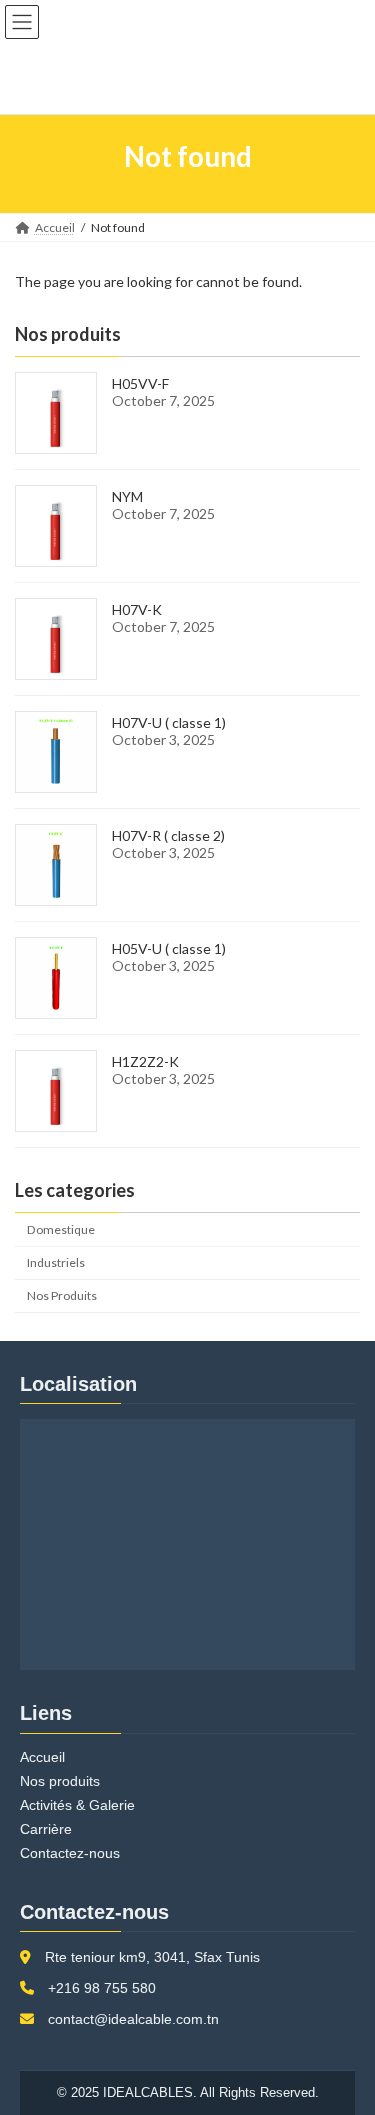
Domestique (61, 1229)
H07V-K (137, 609)
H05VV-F (140, 383)
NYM (127, 496)
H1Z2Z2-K (145, 1061)
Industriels (56, 1262)
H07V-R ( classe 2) (168, 835)
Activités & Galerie (77, 1805)
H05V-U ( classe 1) (169, 948)
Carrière (46, 1829)
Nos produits (60, 1781)
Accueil (42, 1757)
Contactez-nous (70, 1853)
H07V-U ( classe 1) (169, 722)
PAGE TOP (346, 2031)
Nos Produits (62, 1295)
